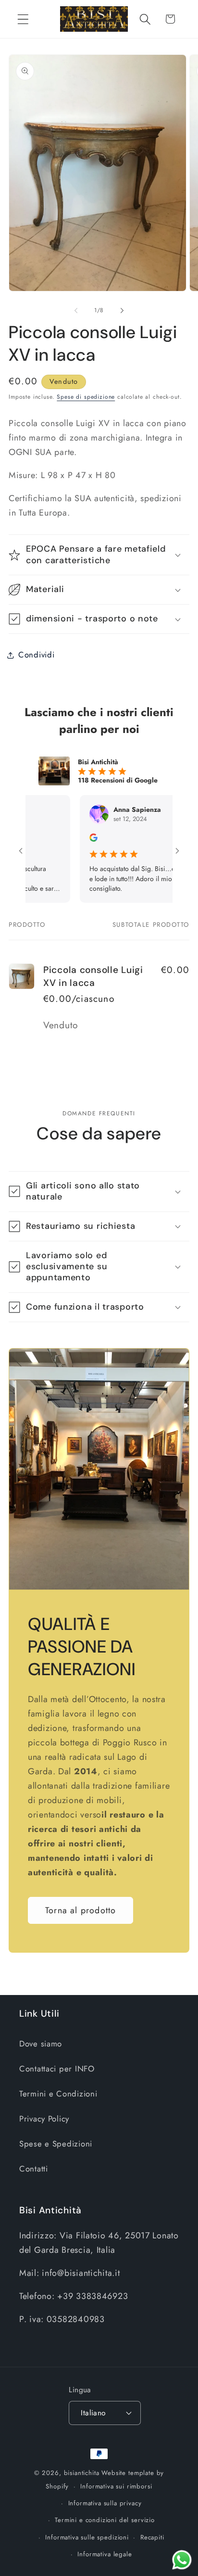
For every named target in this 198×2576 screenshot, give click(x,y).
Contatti (34, 2169)
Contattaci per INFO (57, 2069)
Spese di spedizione (86, 397)
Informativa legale (105, 2554)
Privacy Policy (44, 2119)
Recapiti (152, 2537)
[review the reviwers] (70, 839)
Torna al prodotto (80, 1910)
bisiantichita (82, 2473)
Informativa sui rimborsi (116, 2486)
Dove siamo (41, 2044)
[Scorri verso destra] (122, 311)
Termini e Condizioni (58, 2094)
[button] (23, 19)
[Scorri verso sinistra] (76, 311)
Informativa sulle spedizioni (87, 2537)
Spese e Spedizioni (56, 2144)
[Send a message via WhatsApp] (182, 2560)
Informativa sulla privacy (105, 2503)
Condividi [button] (36, 655)
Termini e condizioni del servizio (105, 2520)
